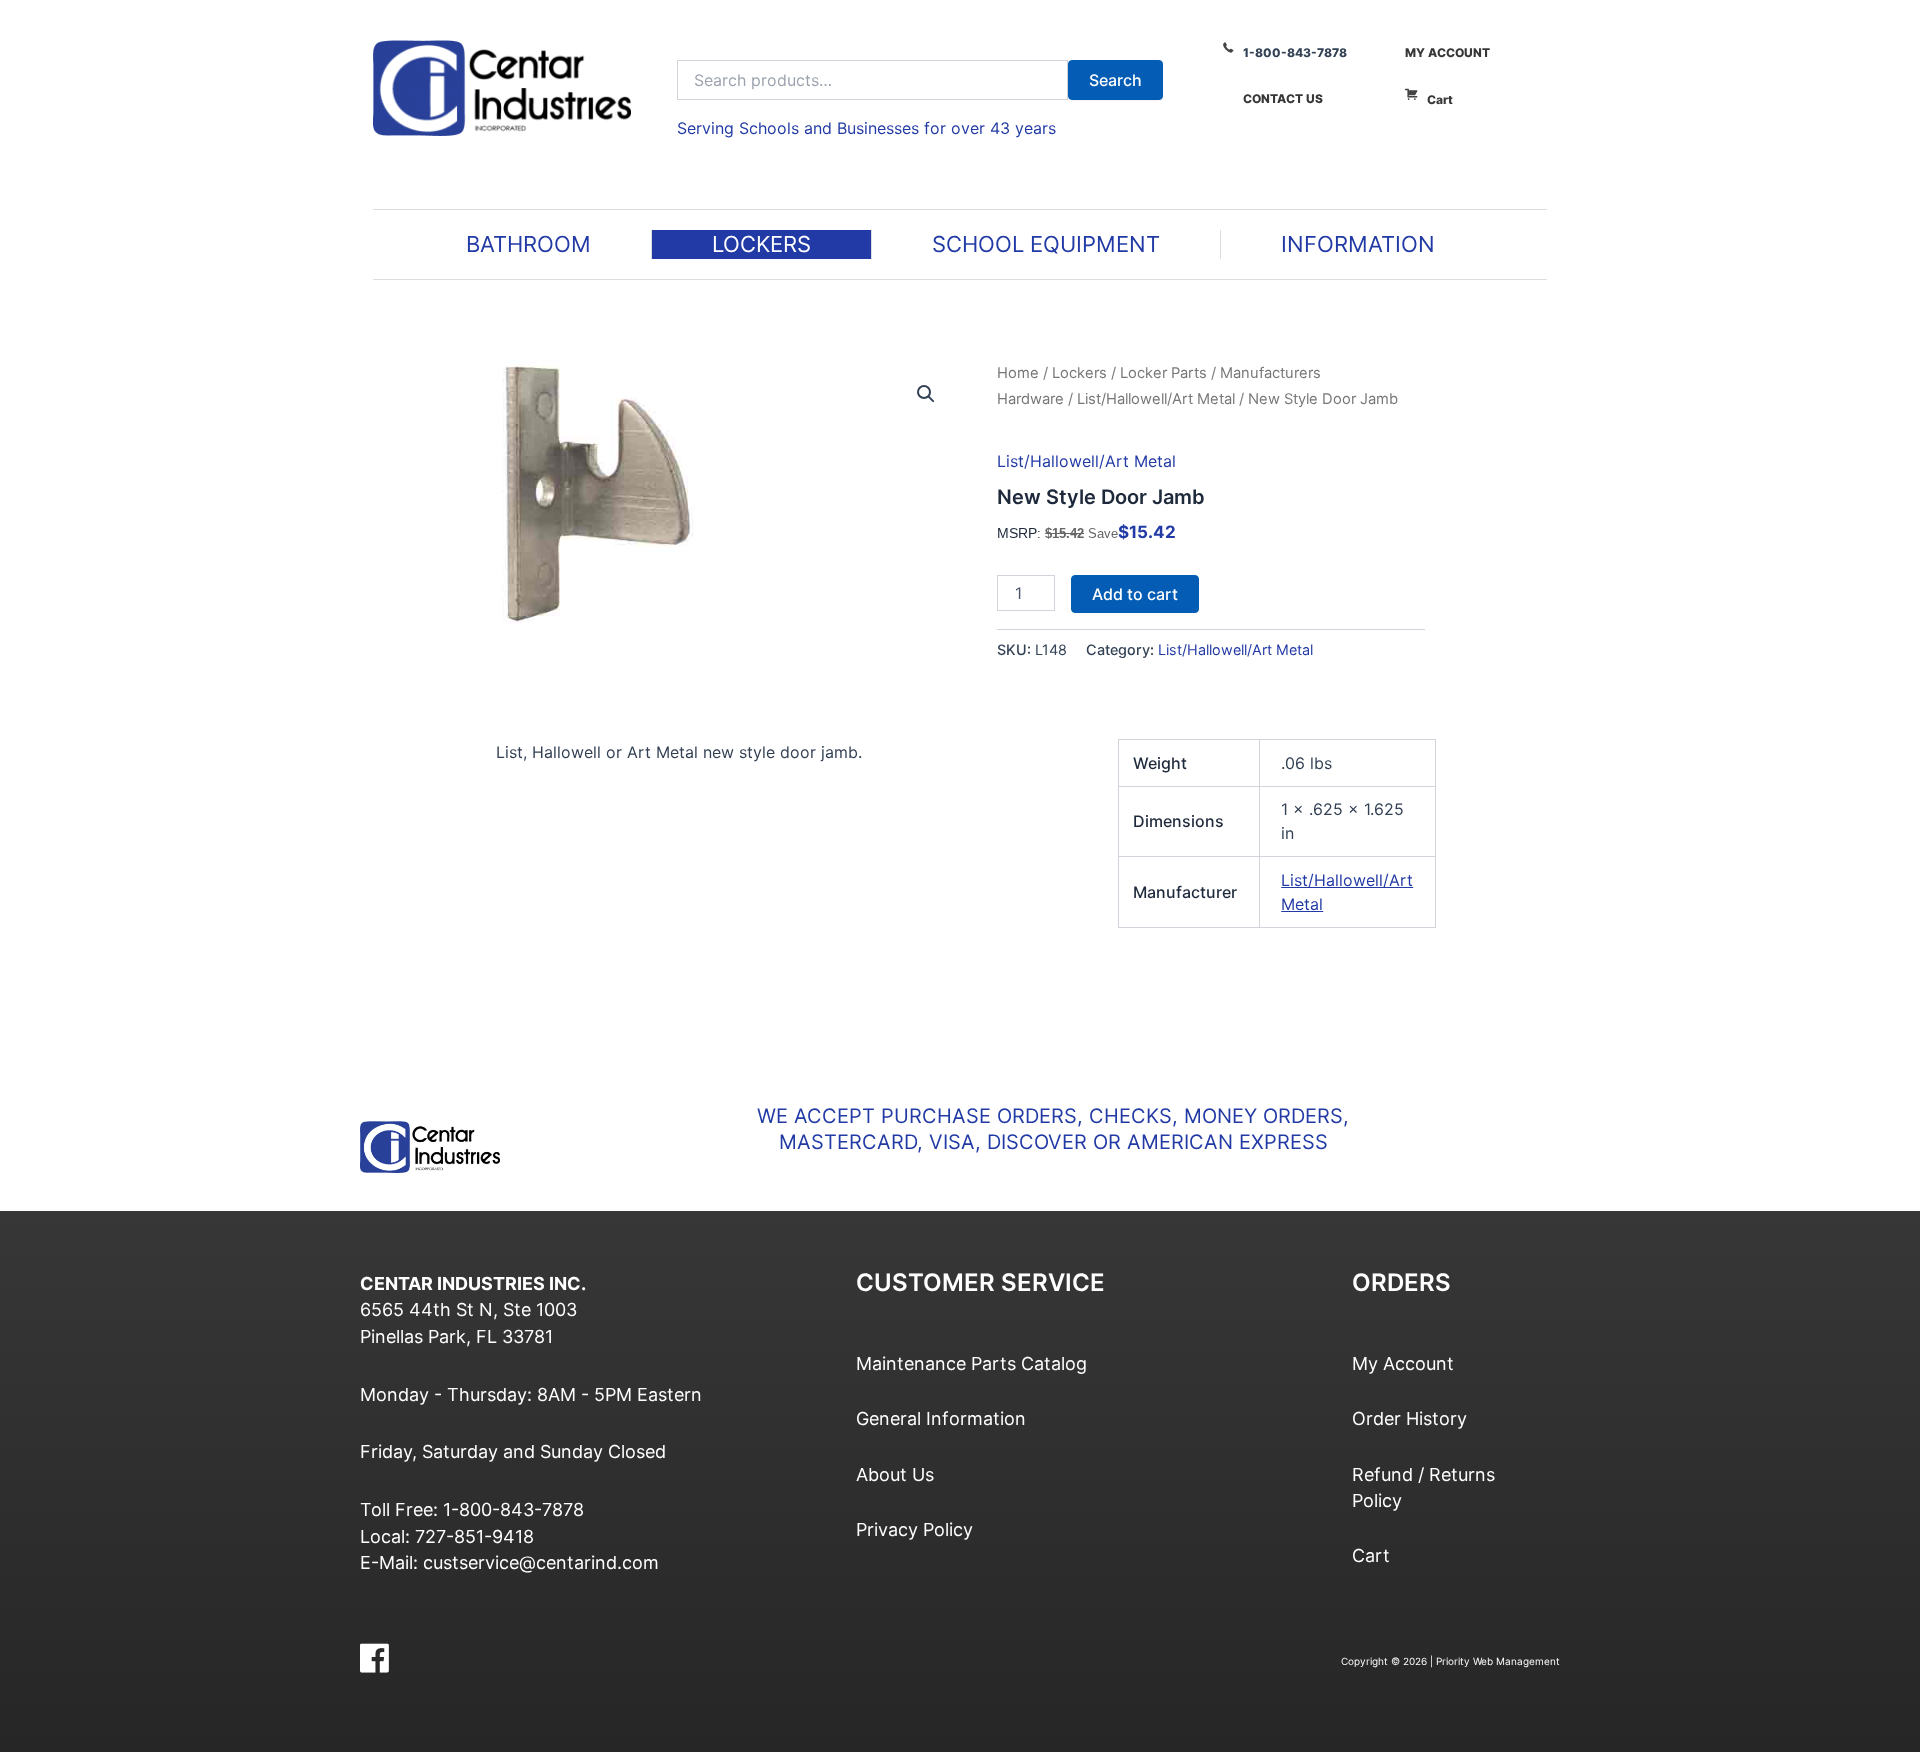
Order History (1409, 1418)
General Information (941, 1418)
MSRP (1017, 533)
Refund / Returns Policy (1423, 1487)
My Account (1447, 52)
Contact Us (1283, 98)
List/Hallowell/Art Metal (1156, 399)
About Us (895, 1474)
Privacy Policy (914, 1529)
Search (1115, 80)
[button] (926, 394)
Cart (1440, 99)
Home (1018, 373)
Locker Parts (1163, 373)
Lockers (1079, 373)
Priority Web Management (1498, 1661)
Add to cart (1135, 594)
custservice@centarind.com (541, 1562)
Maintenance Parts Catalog (971, 1363)
